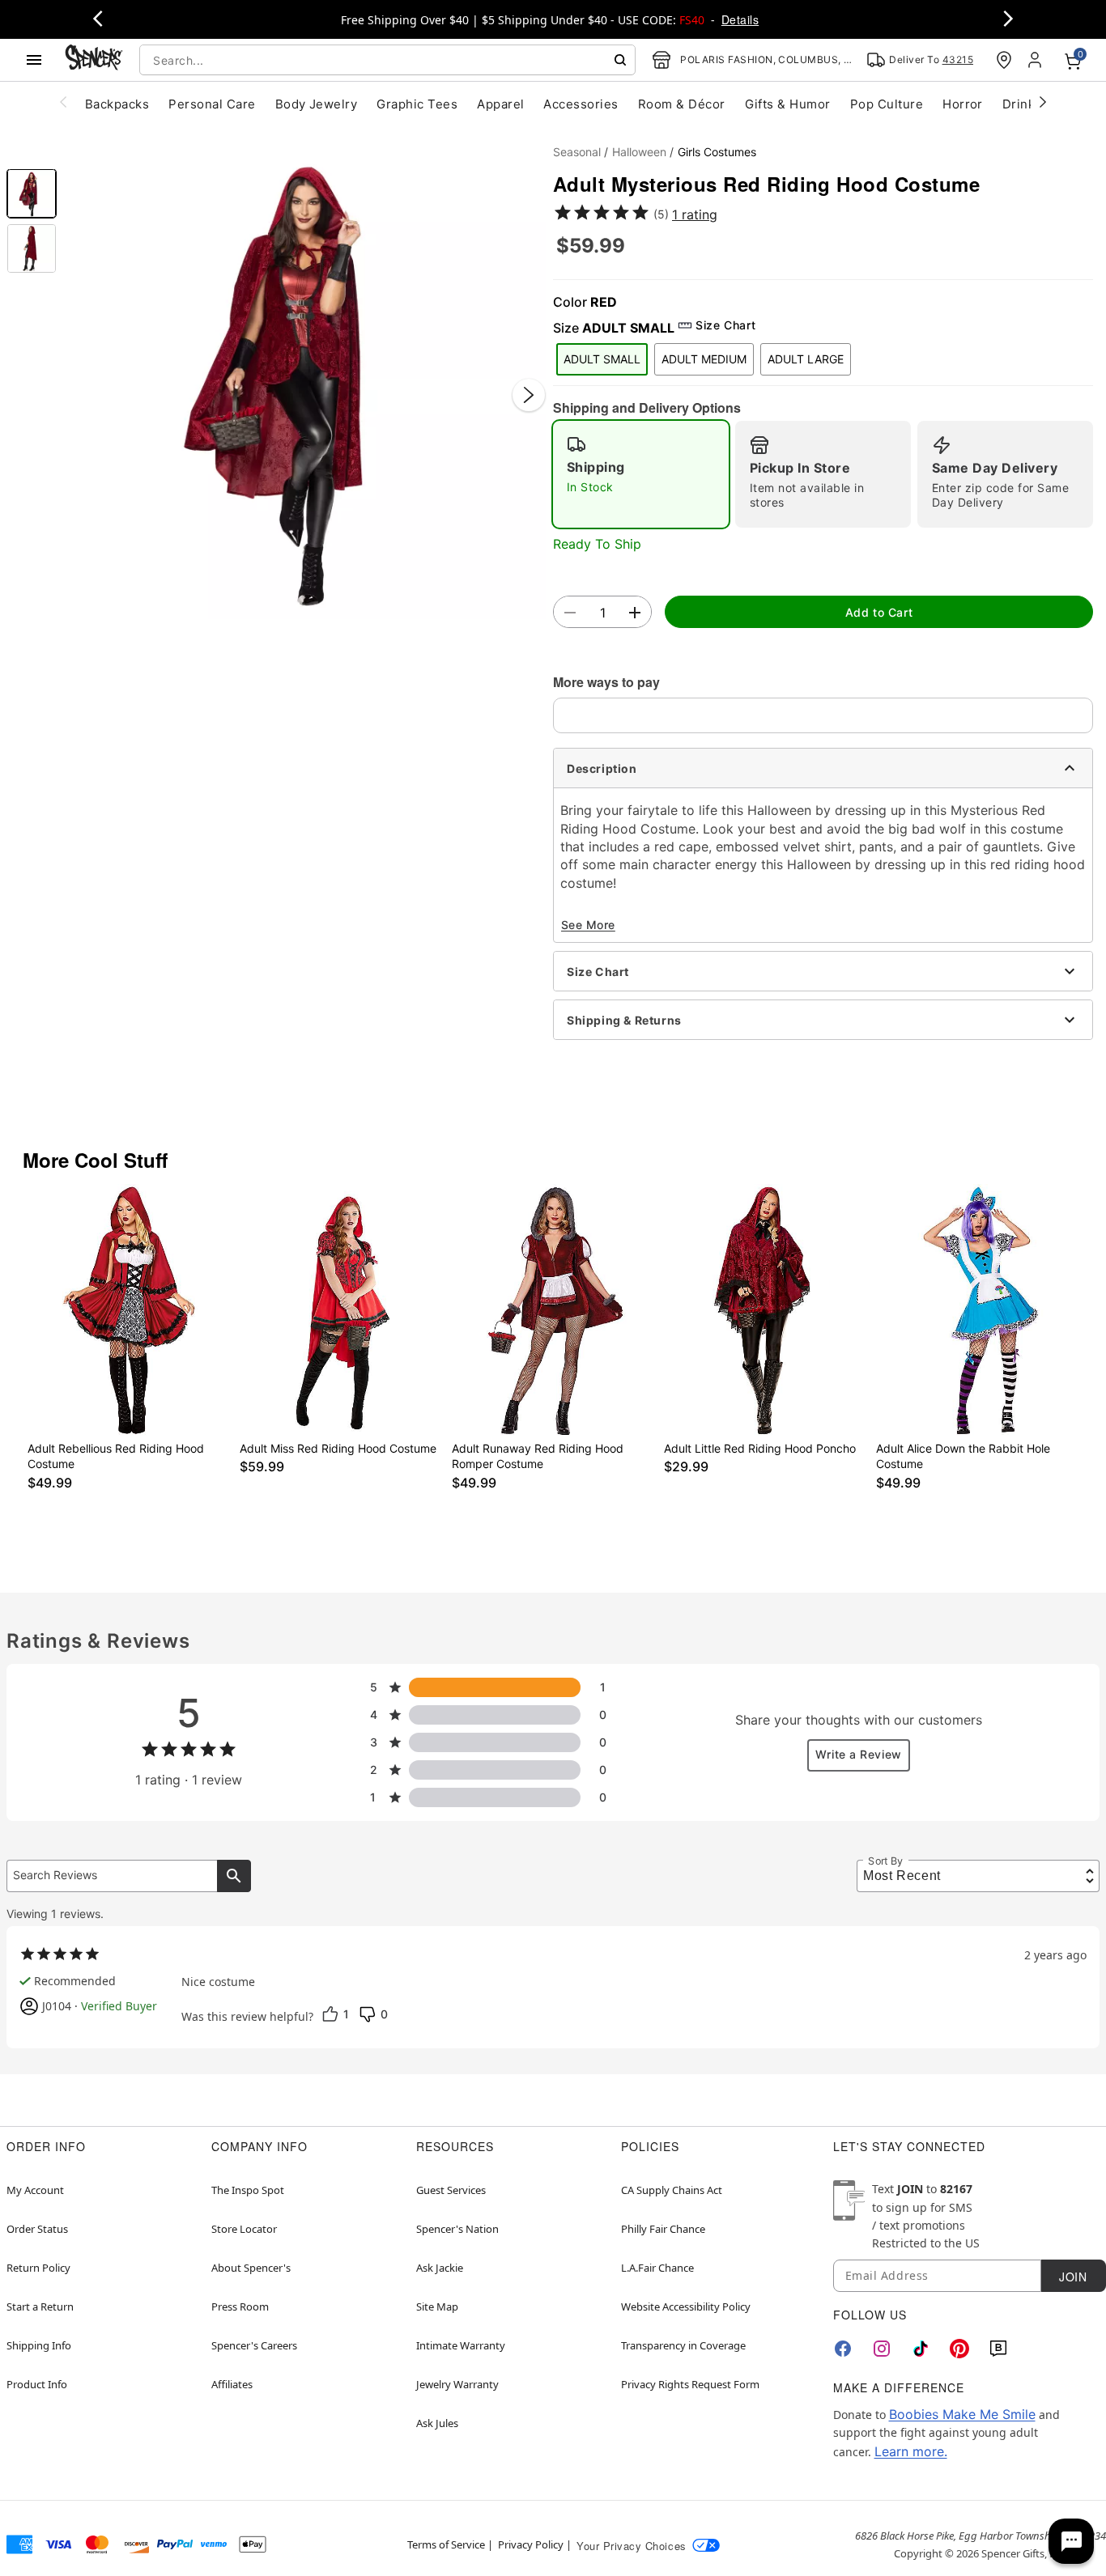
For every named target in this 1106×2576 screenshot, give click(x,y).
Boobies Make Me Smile (962, 2414)
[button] (305, 378)
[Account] (1036, 60)
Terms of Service (446, 2544)
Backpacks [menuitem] (117, 104)
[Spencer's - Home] (94, 59)
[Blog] (998, 2349)
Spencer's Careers (254, 2345)
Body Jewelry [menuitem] (317, 104)
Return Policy (38, 2268)
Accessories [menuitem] (581, 104)
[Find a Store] (1004, 60)
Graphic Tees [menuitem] (417, 104)
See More (588, 925)
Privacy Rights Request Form (690, 2384)
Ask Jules (437, 2423)
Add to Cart (879, 612)
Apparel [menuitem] (500, 104)
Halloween (639, 152)
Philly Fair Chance (663, 2229)
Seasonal (577, 152)
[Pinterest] (959, 2349)
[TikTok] (921, 2349)
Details (740, 19)
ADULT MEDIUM (704, 359)
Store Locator (244, 2229)
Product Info (37, 2384)
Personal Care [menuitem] (212, 104)
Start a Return (40, 2307)
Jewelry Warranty (457, 2384)
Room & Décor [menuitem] (682, 104)
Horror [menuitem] (963, 104)
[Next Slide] (529, 395)
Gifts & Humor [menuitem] (788, 104)
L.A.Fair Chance (657, 2268)
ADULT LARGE (806, 359)
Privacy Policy (531, 2544)
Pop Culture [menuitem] (887, 104)
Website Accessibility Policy (686, 2307)
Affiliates (232, 2384)
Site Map (437, 2307)
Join (1073, 2277)
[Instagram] (882, 2349)
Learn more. (911, 2451)
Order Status (37, 2229)
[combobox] (387, 60)
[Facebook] (843, 2349)
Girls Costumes (717, 152)
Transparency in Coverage (683, 2345)
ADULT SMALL (602, 359)
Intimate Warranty (461, 2345)
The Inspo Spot (248, 2190)
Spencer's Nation (457, 2229)
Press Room (240, 2307)
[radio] (641, 474)
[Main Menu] (34, 60)
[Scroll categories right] (1043, 101)
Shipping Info (39, 2345)
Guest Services (451, 2190)
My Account (35, 2190)
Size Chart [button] (725, 325)
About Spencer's (251, 2268)
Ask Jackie (440, 2268)
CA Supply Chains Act (672, 2190)
